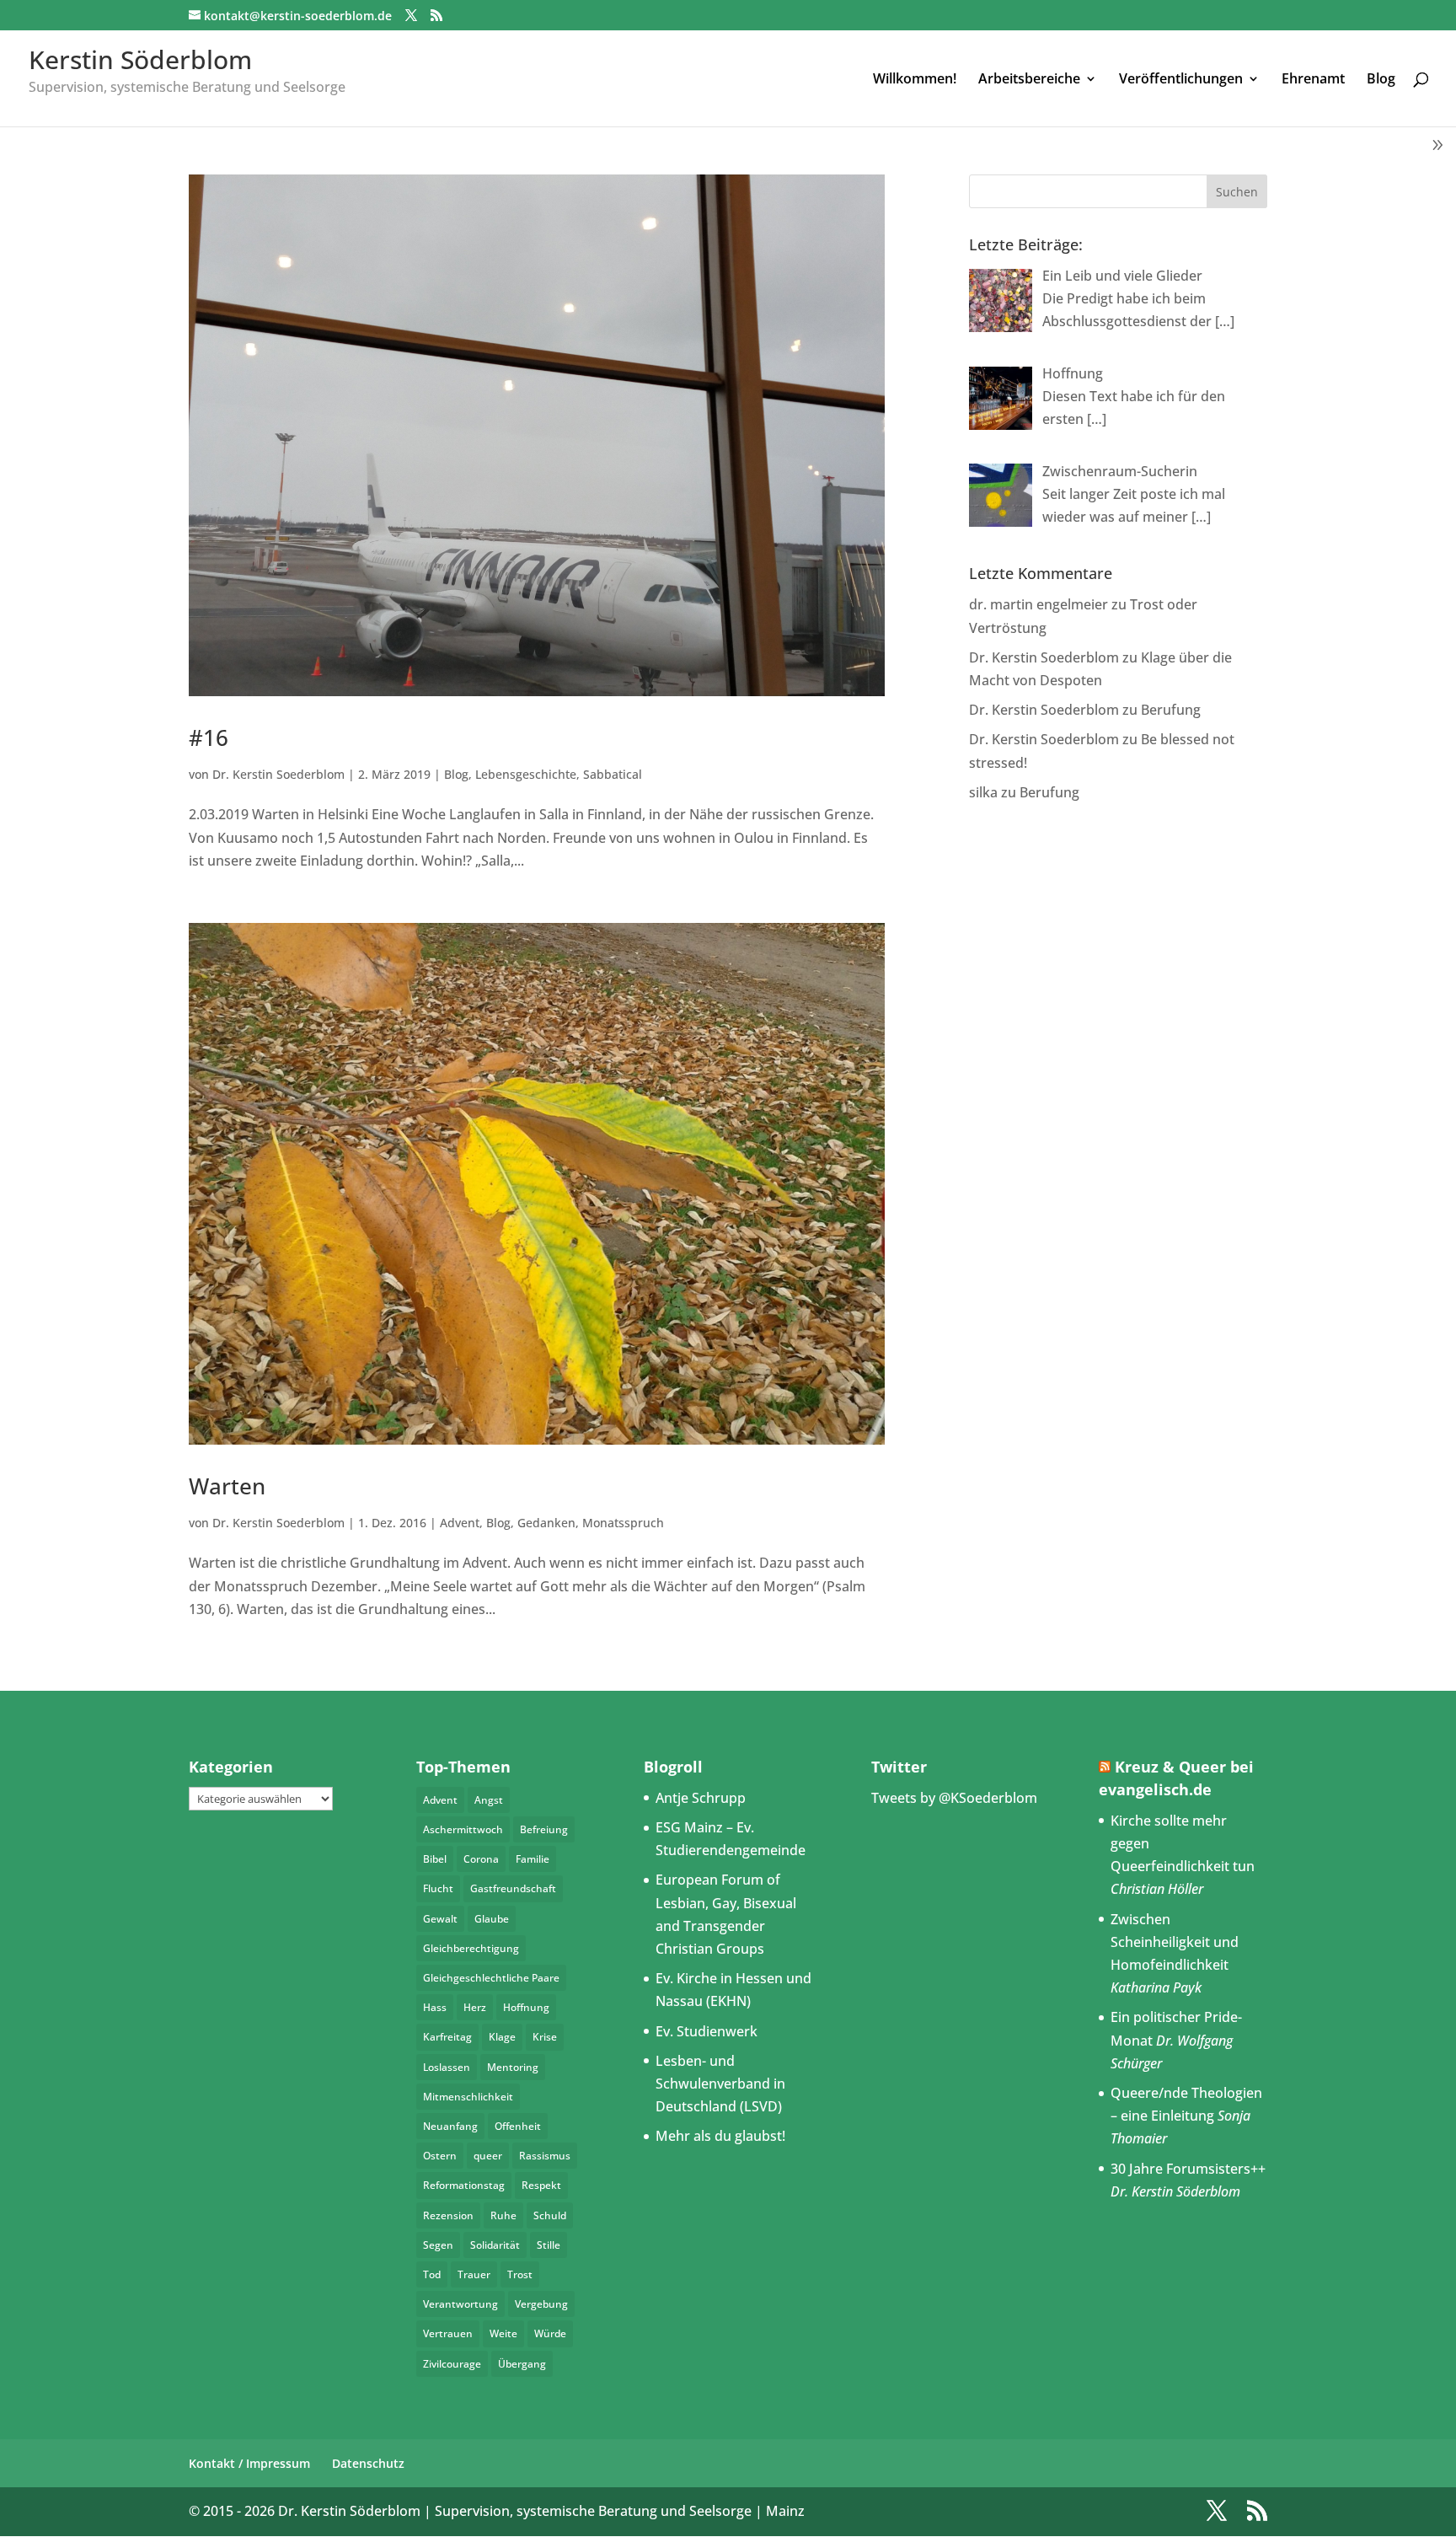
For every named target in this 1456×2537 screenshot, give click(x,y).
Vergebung (541, 2304)
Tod (432, 2274)
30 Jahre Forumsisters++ (1188, 2169)
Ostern (440, 2156)
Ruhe (503, 2215)
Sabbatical (613, 774)
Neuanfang (450, 2126)
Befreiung (544, 1829)
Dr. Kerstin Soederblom (278, 774)
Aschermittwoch (463, 1829)
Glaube (492, 1919)
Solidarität (495, 2245)
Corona (481, 1859)
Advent (460, 1523)
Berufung (1171, 710)
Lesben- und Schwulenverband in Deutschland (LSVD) (720, 2084)
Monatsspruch (623, 1523)
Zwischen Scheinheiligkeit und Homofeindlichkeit (1175, 1942)
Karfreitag (447, 2037)
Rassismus (545, 2156)
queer (488, 2156)
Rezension (448, 2215)
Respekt (541, 2185)
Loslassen (447, 2067)
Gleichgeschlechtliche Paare (491, 1978)
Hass (435, 2007)
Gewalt (440, 1919)
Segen (438, 2245)
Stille (549, 2245)
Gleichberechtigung (471, 1948)
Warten (227, 1486)
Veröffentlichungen (1181, 80)
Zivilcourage (452, 2364)
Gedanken (546, 1523)
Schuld (550, 2215)
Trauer (474, 2274)
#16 (209, 737)
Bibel (435, 1859)
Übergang (522, 2364)
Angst (489, 1800)
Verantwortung (460, 2304)
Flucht (438, 1888)
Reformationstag (464, 2185)
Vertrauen (448, 2333)
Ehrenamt (1313, 80)
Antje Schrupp (701, 1798)
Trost (520, 2274)
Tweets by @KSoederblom (954, 1798)
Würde (550, 2333)
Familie (533, 1859)
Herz (475, 2007)
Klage (502, 2037)
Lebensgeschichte (526, 774)
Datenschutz (368, 2463)
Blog (1381, 80)
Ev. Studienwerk (707, 2031)
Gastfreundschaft (513, 1888)
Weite (503, 2333)
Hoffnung (526, 2007)
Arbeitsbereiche (1029, 80)
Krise (545, 2037)
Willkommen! (915, 80)
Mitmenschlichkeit (468, 2097)
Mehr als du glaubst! (720, 2136)
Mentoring (513, 2067)
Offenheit (518, 2126)
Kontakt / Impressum (249, 2463)
